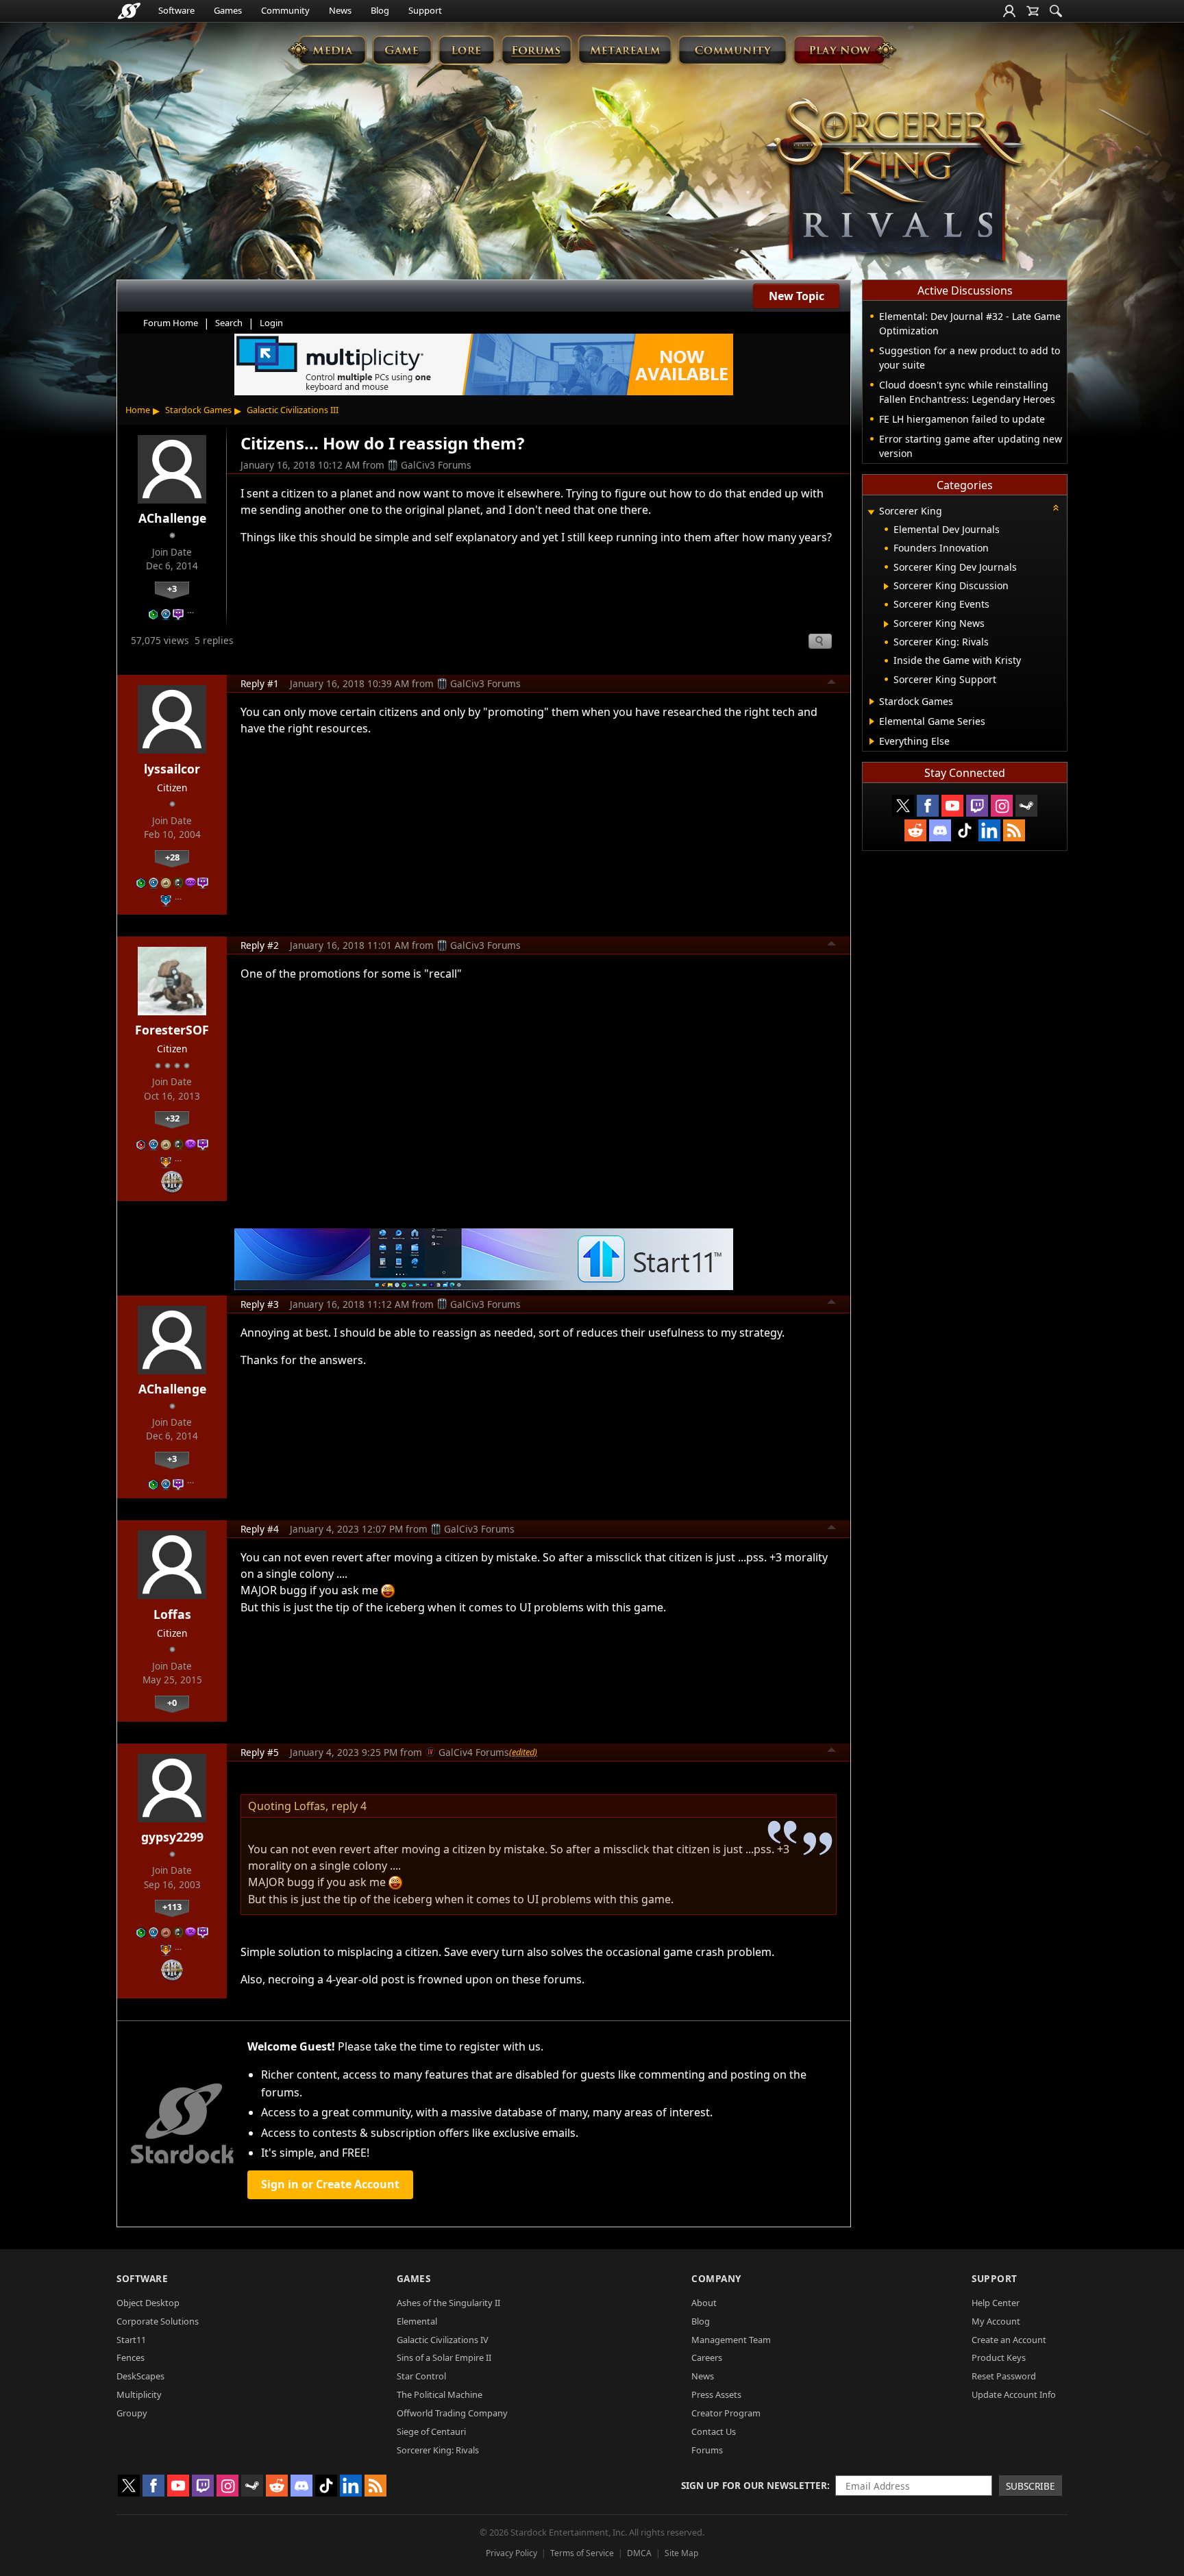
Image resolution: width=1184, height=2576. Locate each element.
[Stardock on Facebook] (928, 806)
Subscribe (1031, 2486)
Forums (707, 2450)
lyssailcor (172, 769)
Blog (380, 10)
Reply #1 (260, 683)
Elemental (417, 2321)
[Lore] (466, 50)
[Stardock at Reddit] (915, 830)
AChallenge (172, 518)
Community (285, 10)
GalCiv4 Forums (474, 1752)
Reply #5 (260, 1752)
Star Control (421, 2376)
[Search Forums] (1056, 11)
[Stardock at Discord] (940, 830)
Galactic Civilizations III (293, 410)
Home (138, 410)
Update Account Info (1014, 2394)
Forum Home (171, 323)
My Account (996, 2321)
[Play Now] (844, 50)
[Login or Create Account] (1009, 11)
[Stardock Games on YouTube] (952, 806)
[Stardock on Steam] (1026, 806)
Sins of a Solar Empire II (444, 2357)
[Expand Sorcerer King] (871, 512)
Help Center (996, 2303)
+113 (172, 1907)
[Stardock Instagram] (1002, 806)
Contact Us (714, 2431)
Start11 (131, 2340)
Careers (707, 2357)
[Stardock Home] (129, 11)
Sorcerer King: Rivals (438, 2450)
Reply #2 (260, 945)
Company (716, 2278)
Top (832, 684)
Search (229, 323)
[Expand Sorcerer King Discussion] (886, 586)
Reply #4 (260, 1529)
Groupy (132, 2413)
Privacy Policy (511, 2553)
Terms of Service (582, 2553)
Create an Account (1009, 2340)
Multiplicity (139, 2394)
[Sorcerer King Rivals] (895, 182)
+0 (172, 1702)
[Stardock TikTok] (965, 830)
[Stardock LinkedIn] (989, 830)
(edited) (523, 1752)
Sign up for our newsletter (754, 2485)
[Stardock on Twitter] (903, 806)
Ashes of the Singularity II (448, 2303)
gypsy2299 (172, 1837)
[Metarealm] (625, 50)
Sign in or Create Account (330, 2184)
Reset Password (1004, 2376)
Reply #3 (260, 1304)
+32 (172, 1118)
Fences (131, 2357)
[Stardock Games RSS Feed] (1014, 830)
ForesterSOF (172, 1030)
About (704, 2303)
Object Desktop (148, 2303)
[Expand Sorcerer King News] (886, 624)
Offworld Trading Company (452, 2413)
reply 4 (349, 1806)
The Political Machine (440, 2394)
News (340, 10)
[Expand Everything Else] (872, 741)
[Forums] (536, 50)
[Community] (732, 50)
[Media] (327, 50)
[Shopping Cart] (1033, 11)
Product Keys (999, 2357)
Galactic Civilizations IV (443, 2340)
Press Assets (716, 2394)
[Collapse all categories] (1056, 508)
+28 (172, 857)
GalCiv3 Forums (436, 465)
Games (228, 10)
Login (271, 323)
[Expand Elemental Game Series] (872, 721)
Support (425, 10)
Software (176, 10)
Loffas (172, 1614)
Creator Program (726, 2413)
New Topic (797, 296)
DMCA (639, 2553)
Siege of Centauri (431, 2431)
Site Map (681, 2553)
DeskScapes (140, 2376)
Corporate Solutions (158, 2321)
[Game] (402, 50)
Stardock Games (198, 410)
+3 (172, 589)
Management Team (731, 2340)
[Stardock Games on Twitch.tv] (977, 806)
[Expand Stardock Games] (872, 702)
